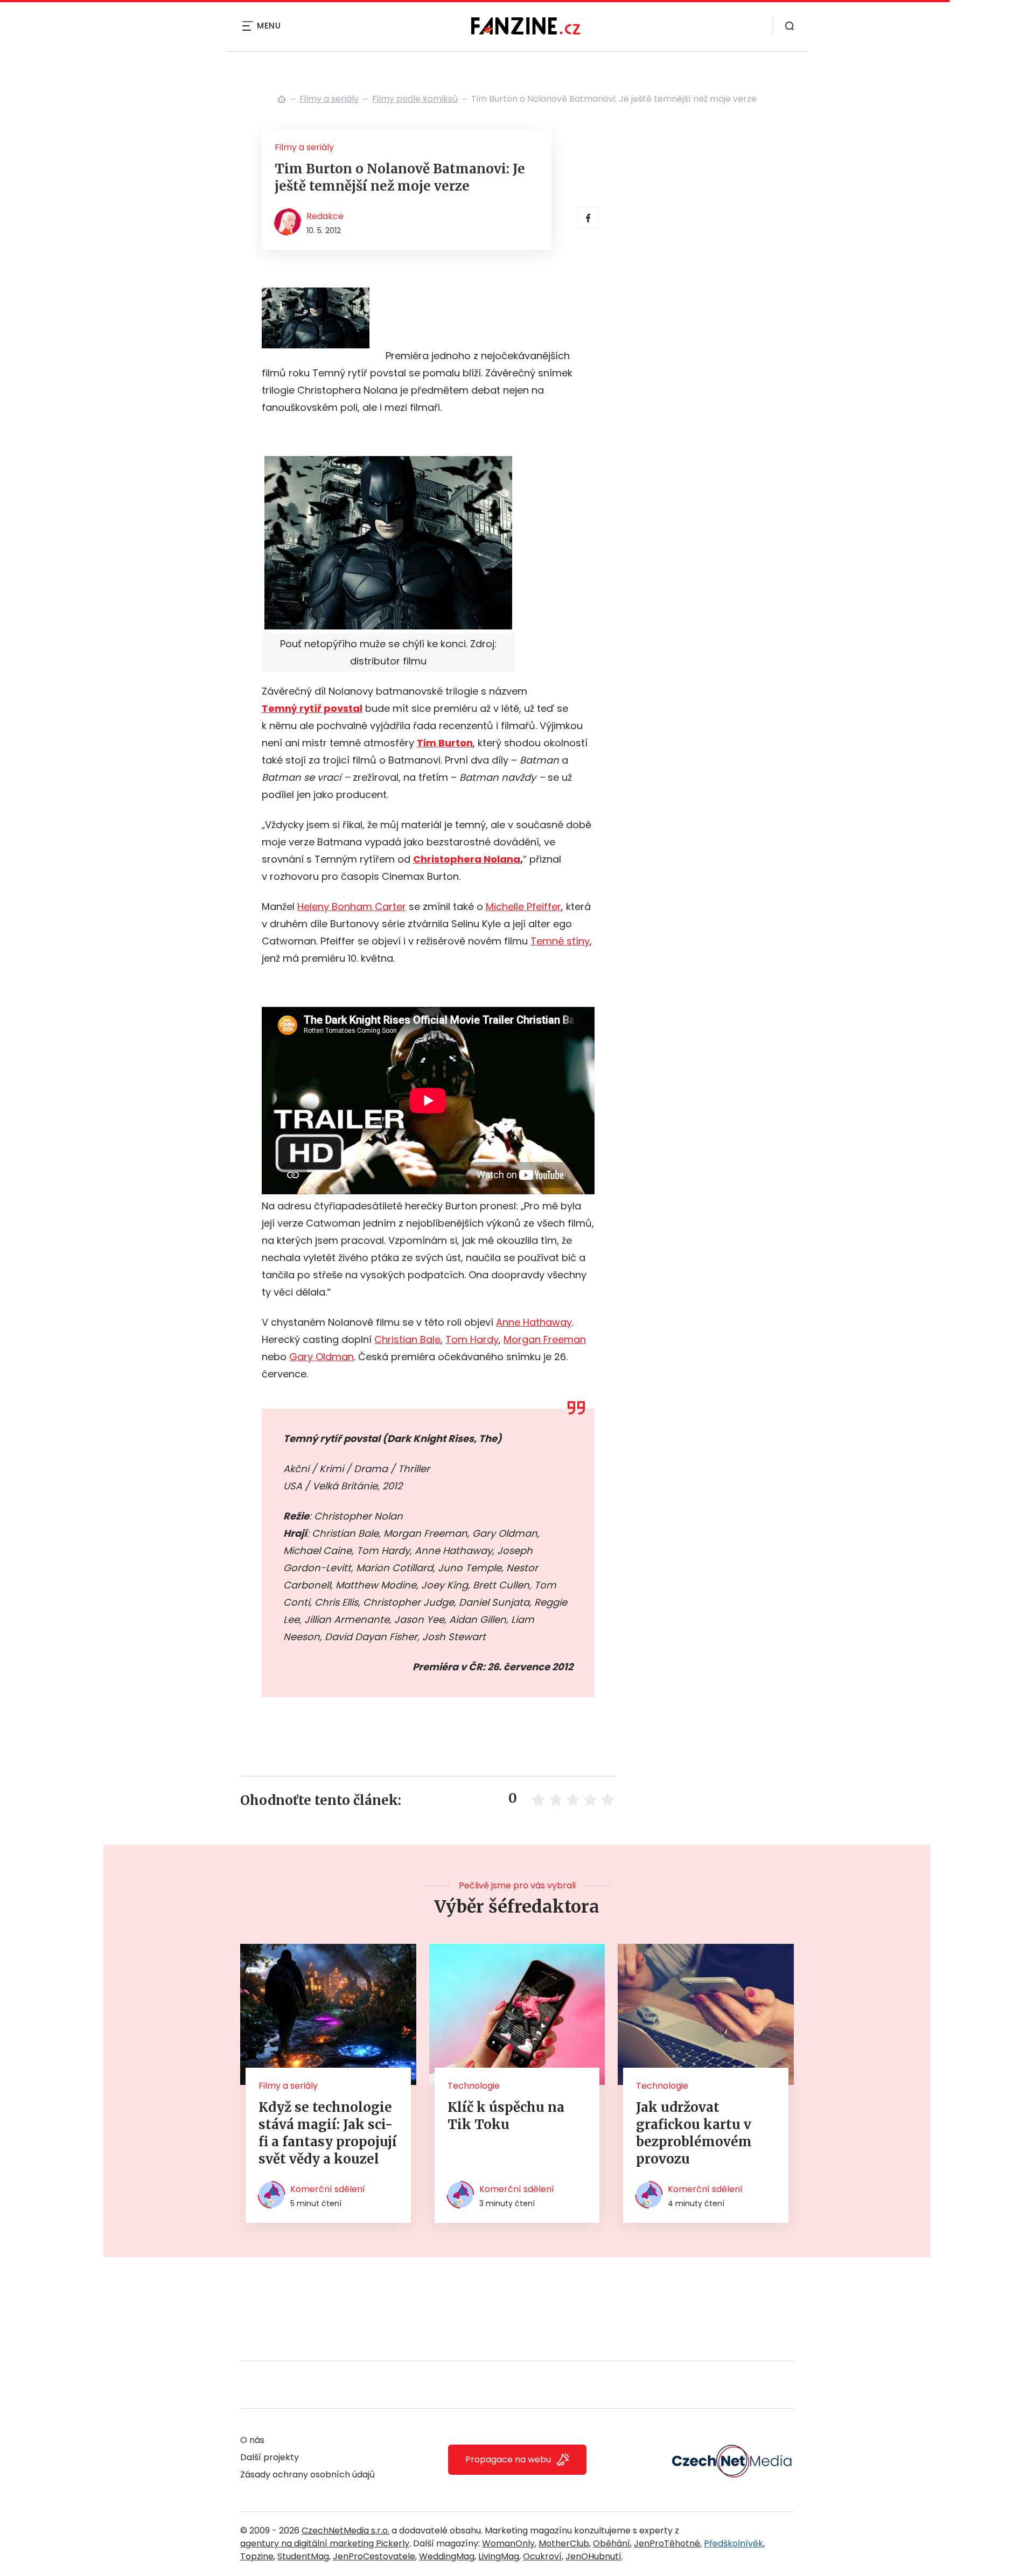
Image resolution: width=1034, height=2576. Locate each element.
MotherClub (564, 2543)
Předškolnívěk (733, 2543)
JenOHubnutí (593, 2556)
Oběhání (612, 2543)
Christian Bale (407, 1339)
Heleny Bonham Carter (352, 906)
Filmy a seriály (329, 99)
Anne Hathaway (534, 1322)
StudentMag (303, 2556)
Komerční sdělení (328, 2189)
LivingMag (499, 2556)
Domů (282, 99)
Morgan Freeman (545, 1339)
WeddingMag (447, 2556)
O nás (252, 2440)
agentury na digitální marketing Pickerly (325, 2543)
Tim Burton (445, 743)
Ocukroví (542, 2556)
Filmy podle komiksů (415, 99)
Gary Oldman (322, 1357)
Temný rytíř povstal (312, 708)
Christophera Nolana (467, 859)
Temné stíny (560, 941)
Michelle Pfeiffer (523, 906)
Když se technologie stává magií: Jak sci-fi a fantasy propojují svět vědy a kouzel (328, 2133)
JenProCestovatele (374, 2556)
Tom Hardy (472, 1339)
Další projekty (270, 2457)
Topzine (257, 2556)
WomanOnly (508, 2543)
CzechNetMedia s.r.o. (345, 2530)
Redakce (325, 216)
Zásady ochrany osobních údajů (308, 2474)
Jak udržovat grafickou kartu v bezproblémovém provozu (694, 2133)
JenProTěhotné (667, 2543)
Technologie (474, 2086)
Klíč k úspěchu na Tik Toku (506, 2116)
